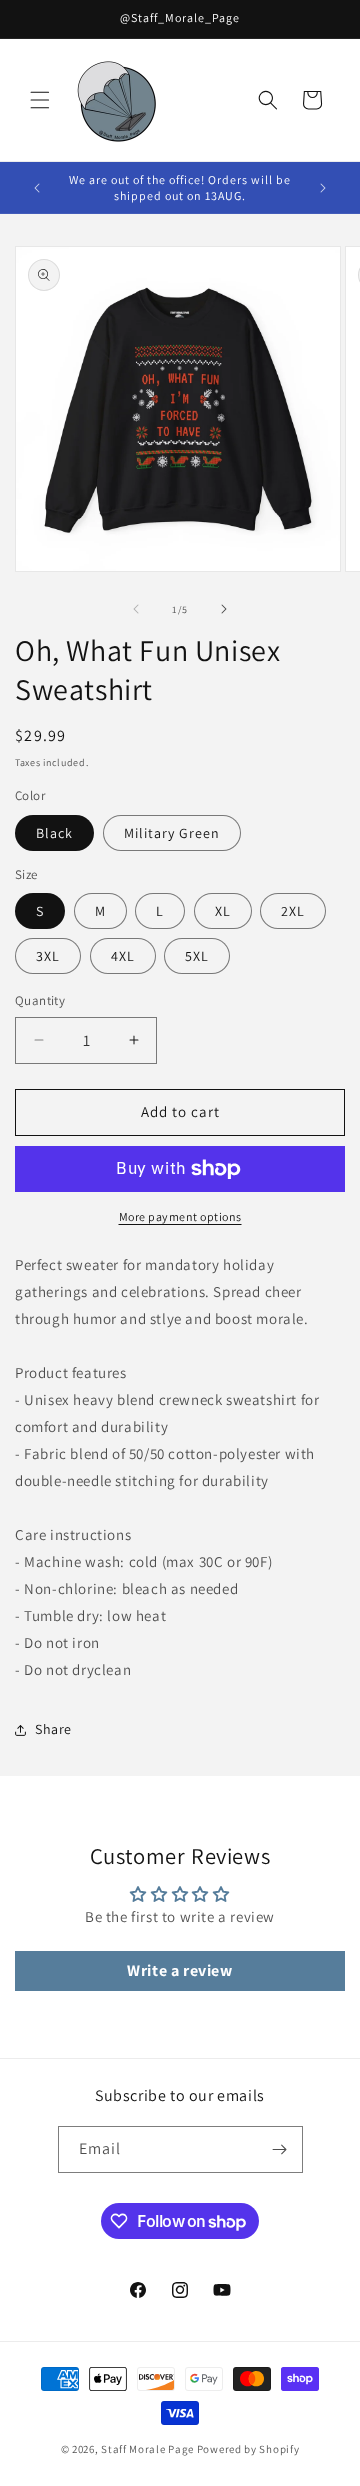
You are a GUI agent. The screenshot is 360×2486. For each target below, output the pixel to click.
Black (54, 833)
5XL (197, 956)
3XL (48, 956)
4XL (123, 956)
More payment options (180, 1216)
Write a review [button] (179, 1970)
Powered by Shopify (248, 2449)
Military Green (172, 833)
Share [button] (53, 1729)
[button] (40, 100)
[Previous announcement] (37, 188)
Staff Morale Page (147, 2449)
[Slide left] (136, 609)
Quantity (40, 1000)
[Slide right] (224, 609)
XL (223, 911)
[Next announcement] (323, 188)
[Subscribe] (280, 2149)
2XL (293, 911)
